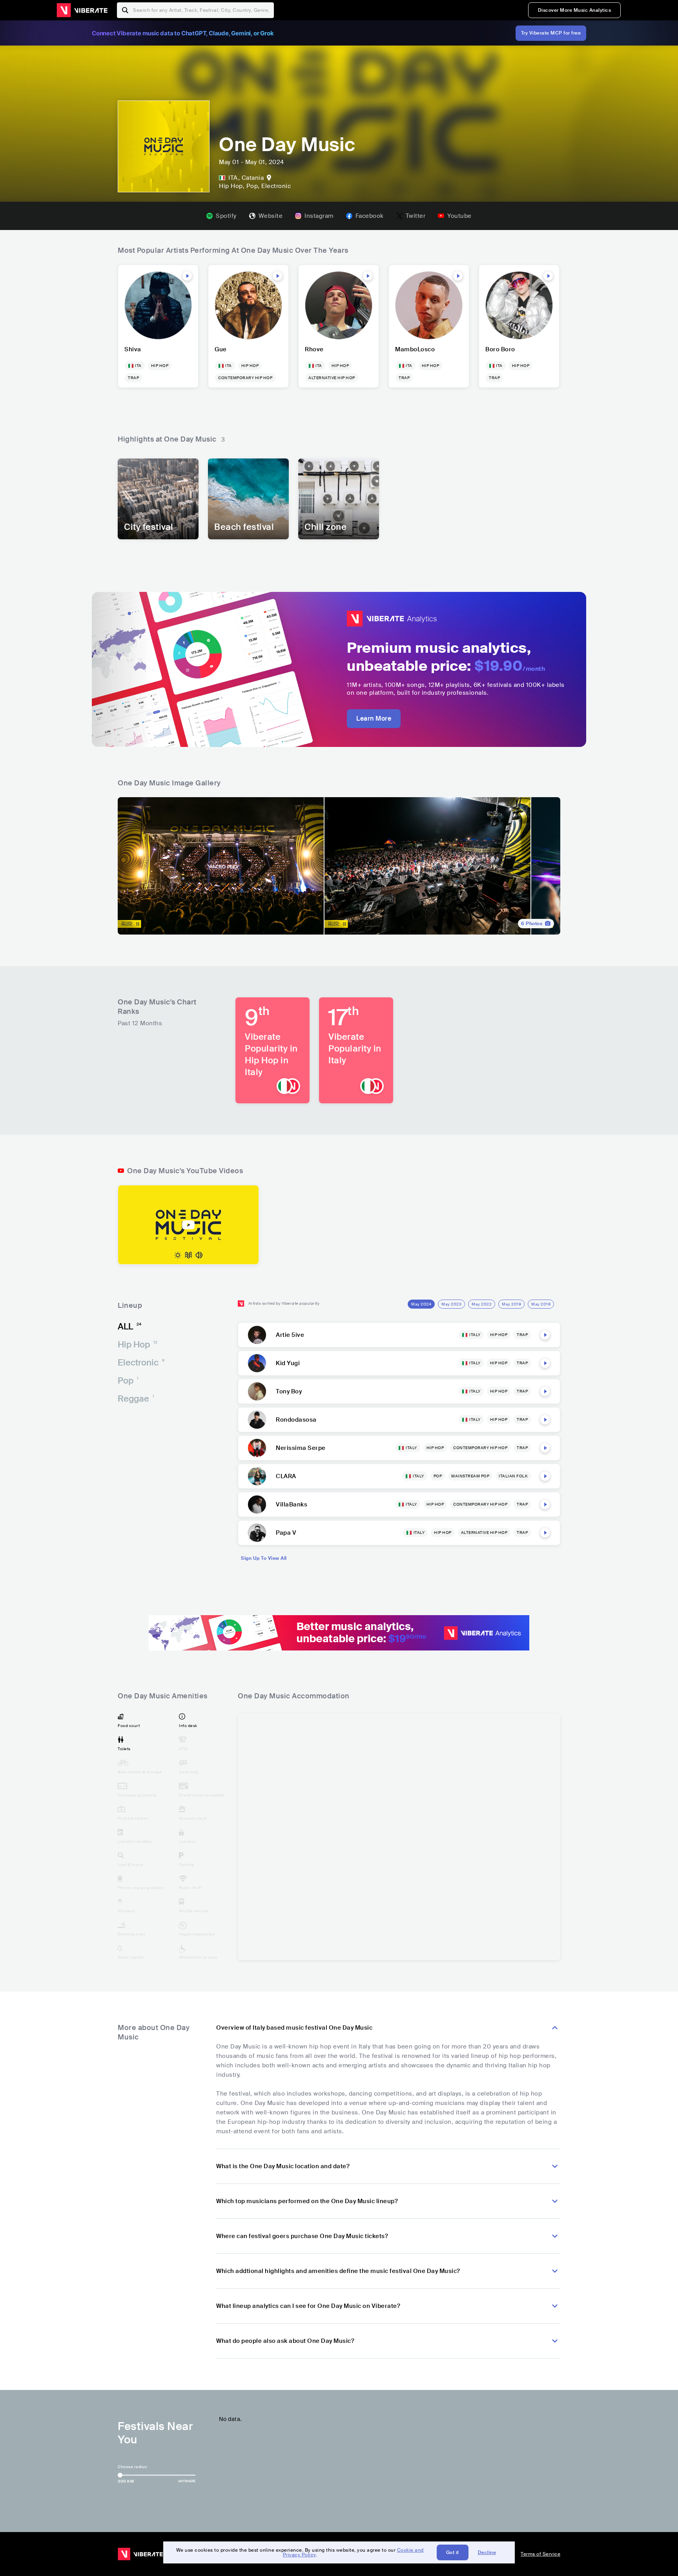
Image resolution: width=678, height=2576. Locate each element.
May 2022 (482, 1304)
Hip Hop (138, 1345)
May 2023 (451, 1304)
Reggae (136, 1399)
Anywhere (187, 2481)
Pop (128, 1381)
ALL (129, 1326)
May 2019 (511, 1304)
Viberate (82, 10)
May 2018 (541, 1304)
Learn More (374, 718)
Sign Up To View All (264, 1558)
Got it (453, 2552)
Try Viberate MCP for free (551, 33)
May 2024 (421, 1304)
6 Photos (532, 924)
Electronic (141, 1363)
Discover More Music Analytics (575, 10)
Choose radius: (133, 2467)
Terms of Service (540, 2554)
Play (187, 276)
